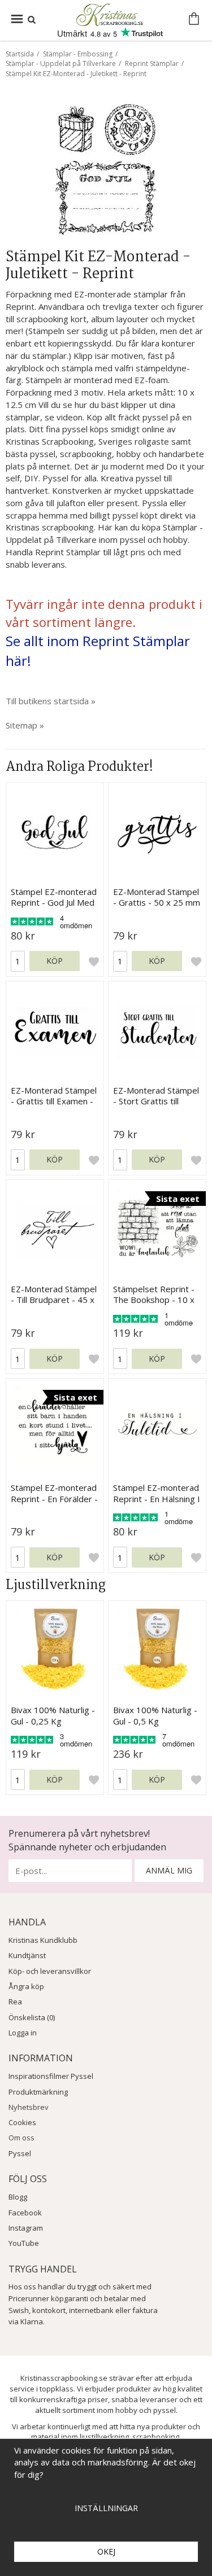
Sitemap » (25, 725)
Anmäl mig (169, 1870)
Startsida (20, 54)
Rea (15, 2002)
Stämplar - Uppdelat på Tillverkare (61, 63)
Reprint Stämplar (152, 63)
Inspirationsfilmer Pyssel (51, 2076)
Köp (55, 961)
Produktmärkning (38, 2092)
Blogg (18, 2197)
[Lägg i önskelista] (94, 961)
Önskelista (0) (32, 2017)
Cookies (22, 2122)
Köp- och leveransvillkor (50, 1971)
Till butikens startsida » (51, 701)
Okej (106, 2551)
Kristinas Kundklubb (43, 1940)
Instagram (26, 2228)
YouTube (24, 2243)
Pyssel (20, 2153)
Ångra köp (26, 1986)
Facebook (25, 2213)
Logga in (23, 2033)
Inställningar (106, 2508)
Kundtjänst (27, 1955)
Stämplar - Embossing (78, 54)
